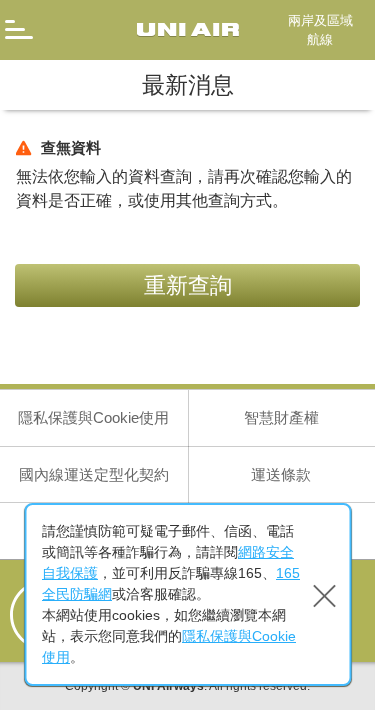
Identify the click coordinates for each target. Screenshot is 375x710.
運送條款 (281, 474)
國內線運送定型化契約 (94, 474)
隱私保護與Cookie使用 (93, 417)
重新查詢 (188, 285)
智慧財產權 (281, 417)
